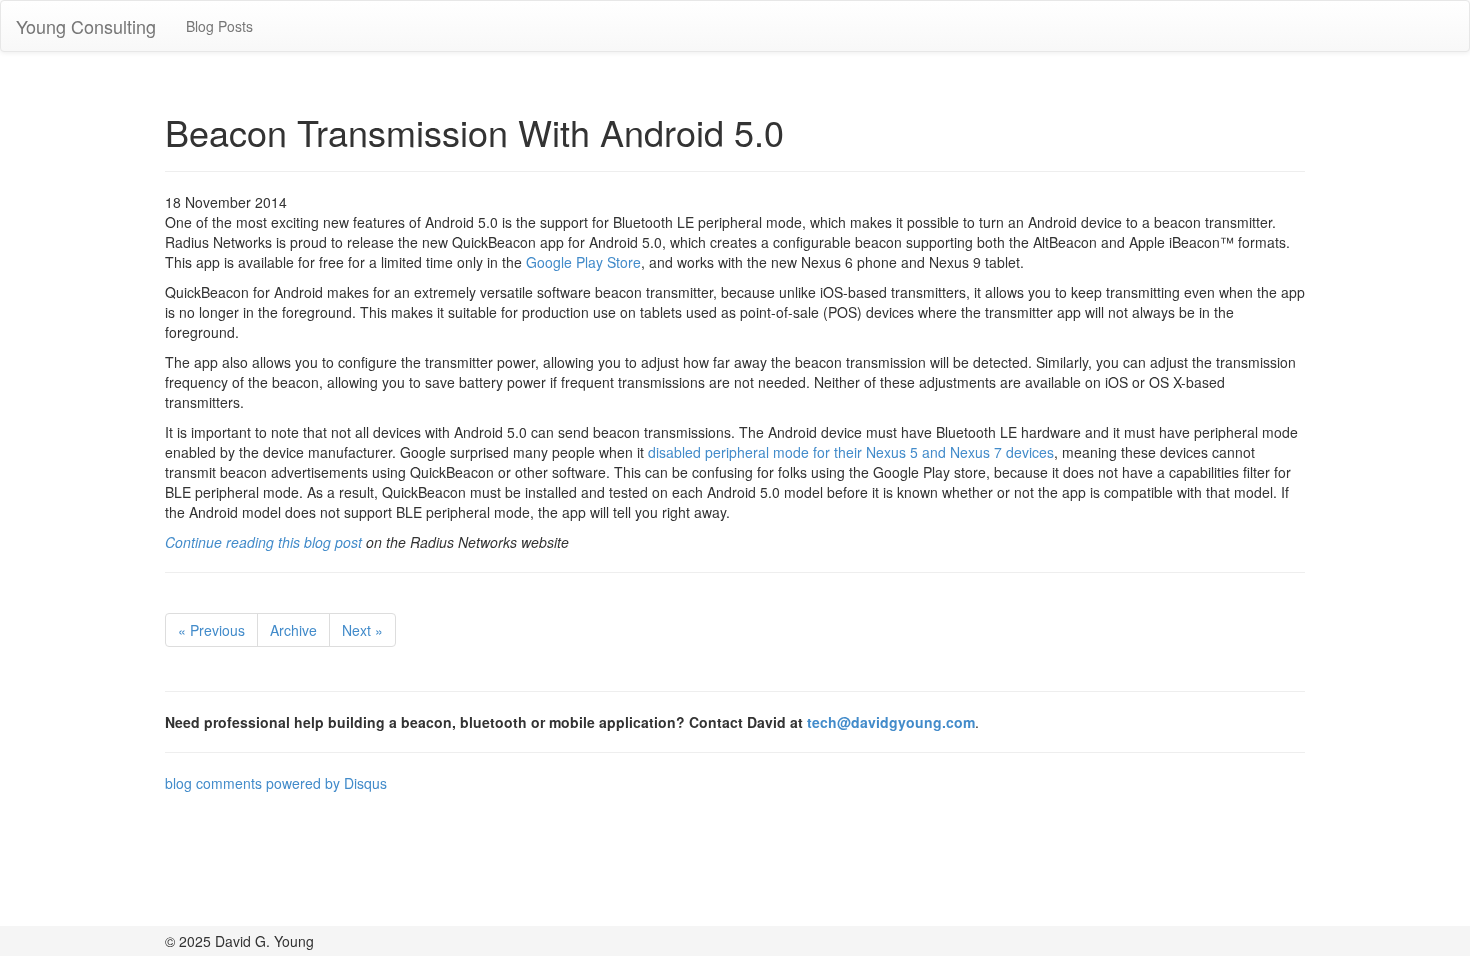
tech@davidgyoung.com (891, 722)
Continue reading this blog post (263, 542)
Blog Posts (219, 26)
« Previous (211, 630)
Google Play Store (583, 262)
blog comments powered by (276, 783)
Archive (293, 630)
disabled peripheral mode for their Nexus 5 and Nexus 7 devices (851, 452)
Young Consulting (86, 26)
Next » (362, 630)
